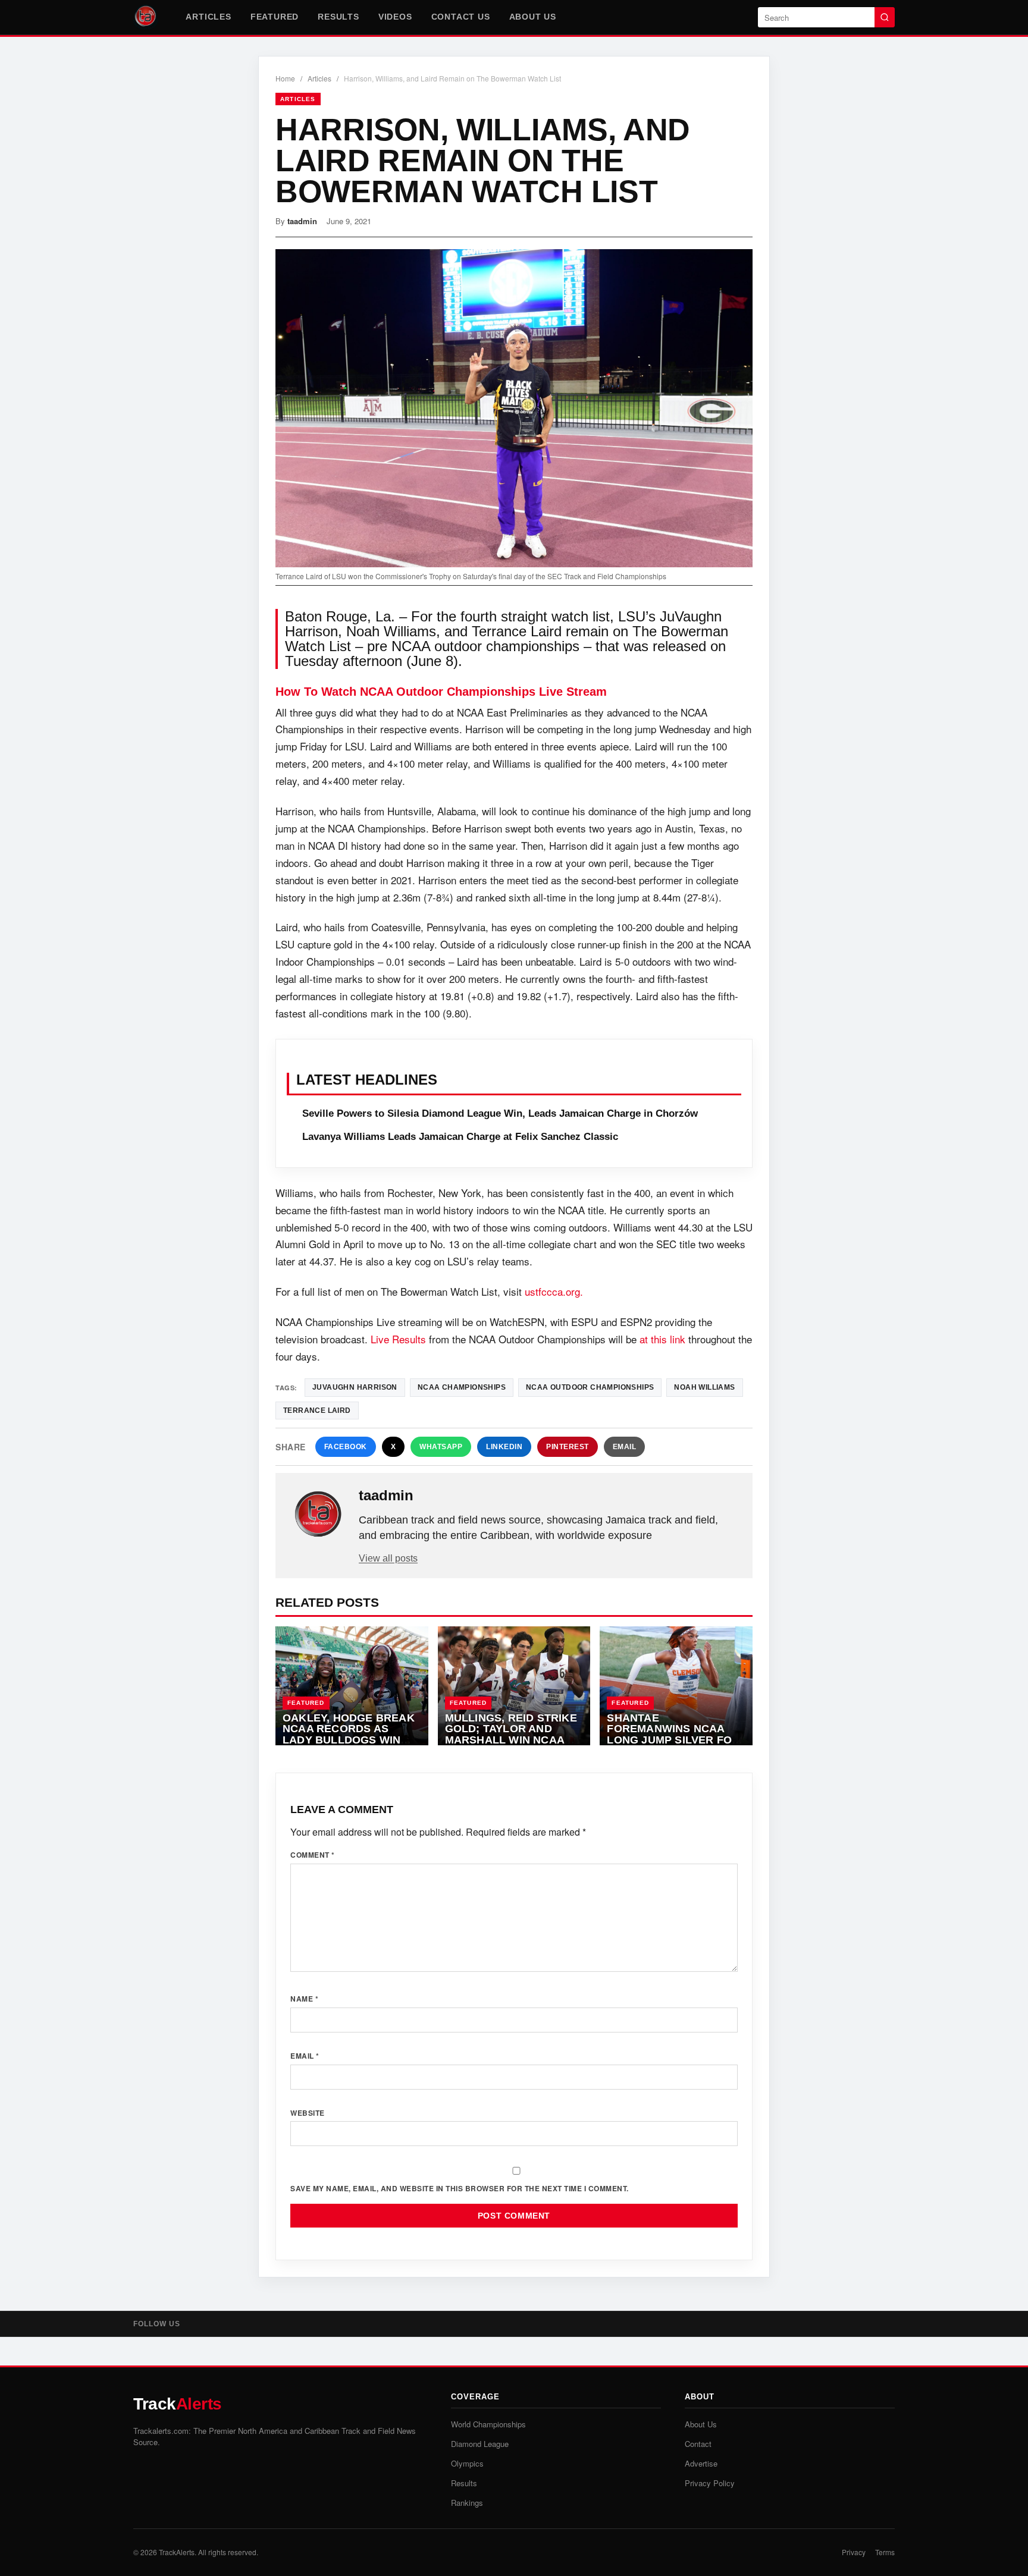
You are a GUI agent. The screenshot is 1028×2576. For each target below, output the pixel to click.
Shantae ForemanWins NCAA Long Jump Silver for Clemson (673, 1735)
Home (285, 78)
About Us (533, 17)
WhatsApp (441, 1447)
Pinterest (568, 1447)
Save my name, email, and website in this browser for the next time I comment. (460, 2188)
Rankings (467, 2503)
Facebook (346, 1447)
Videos (395, 17)
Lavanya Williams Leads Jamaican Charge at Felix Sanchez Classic (460, 1137)
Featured (275, 17)
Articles (208, 17)
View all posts (388, 1558)
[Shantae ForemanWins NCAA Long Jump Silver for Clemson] (676, 1686)
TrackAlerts (177, 2552)
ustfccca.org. (554, 1291)
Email (625, 1447)
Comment (313, 1855)
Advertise (701, 2463)
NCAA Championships (462, 1387)
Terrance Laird (317, 1410)
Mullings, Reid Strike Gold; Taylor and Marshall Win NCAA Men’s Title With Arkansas (511, 1740)
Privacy (854, 2552)
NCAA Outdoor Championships (590, 1387)
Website (308, 2113)
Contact (698, 2444)
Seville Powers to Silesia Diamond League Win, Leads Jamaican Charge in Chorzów (500, 1113)
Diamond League (480, 2444)
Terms (885, 2552)
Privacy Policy (710, 2483)
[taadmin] (318, 1515)
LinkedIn (504, 1447)
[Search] (885, 17)
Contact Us (461, 17)
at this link (662, 1339)
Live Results (398, 1339)
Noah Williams (704, 1387)
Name (304, 1999)
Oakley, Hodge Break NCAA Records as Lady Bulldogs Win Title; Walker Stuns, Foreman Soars (349, 1740)
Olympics (467, 2463)
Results (339, 17)
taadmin (302, 221)
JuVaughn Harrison (355, 1387)
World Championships (488, 2424)
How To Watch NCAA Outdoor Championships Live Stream (441, 692)
